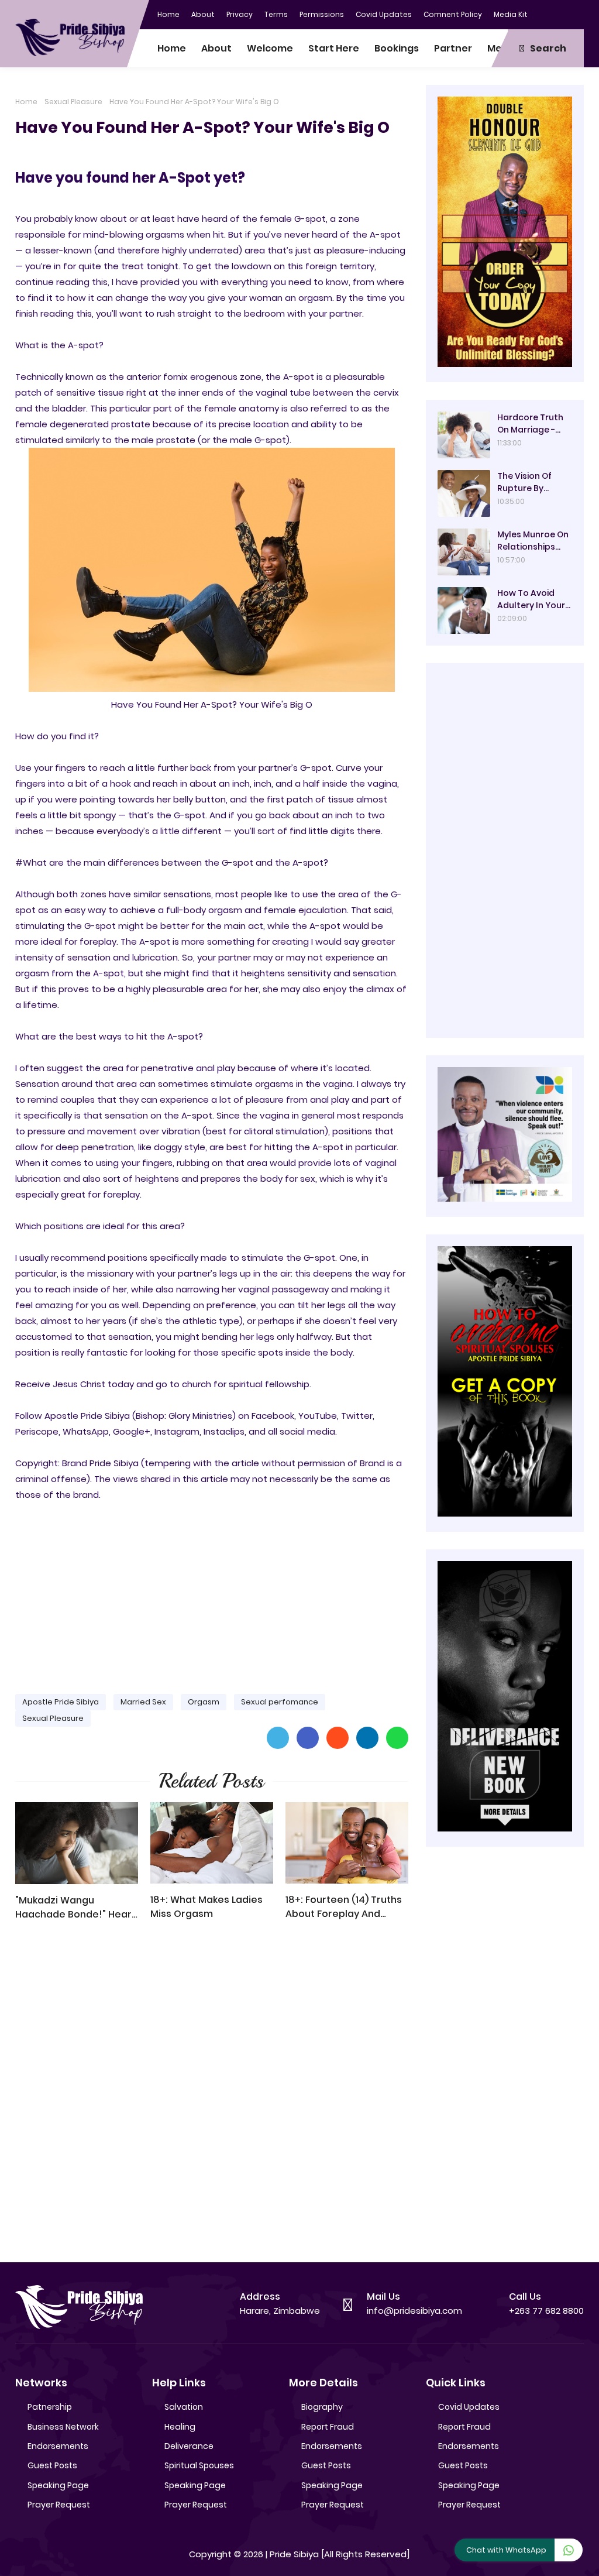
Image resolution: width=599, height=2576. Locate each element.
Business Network (63, 2427)
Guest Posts (52, 2465)
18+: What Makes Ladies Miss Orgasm (206, 1907)
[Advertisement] (212, 1593)
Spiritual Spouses (199, 2465)
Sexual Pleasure (73, 102)
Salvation (184, 2407)
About (203, 14)
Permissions (322, 14)
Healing (180, 2427)
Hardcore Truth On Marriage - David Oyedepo (530, 424)
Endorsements (58, 2446)
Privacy (240, 14)
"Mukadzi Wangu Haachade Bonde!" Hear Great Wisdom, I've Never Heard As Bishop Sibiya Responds (76, 1908)
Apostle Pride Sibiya (61, 1702)
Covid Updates (384, 14)
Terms (276, 14)
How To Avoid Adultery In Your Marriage (531, 599)
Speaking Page (58, 2485)
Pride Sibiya (294, 2554)
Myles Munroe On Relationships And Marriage (533, 541)
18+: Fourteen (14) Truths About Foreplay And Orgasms (344, 1907)
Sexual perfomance (280, 1702)
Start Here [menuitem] (334, 48)
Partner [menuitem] (453, 48)
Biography (322, 2407)
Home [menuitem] (172, 48)
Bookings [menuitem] (397, 48)
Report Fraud (328, 2427)
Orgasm (204, 1702)
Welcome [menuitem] (270, 48)
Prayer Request (59, 2505)
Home (168, 14)
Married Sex (143, 1702)
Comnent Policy (453, 14)
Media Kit (511, 14)
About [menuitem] (216, 48)
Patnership (50, 2407)
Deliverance (189, 2446)
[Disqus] (212, 2097)
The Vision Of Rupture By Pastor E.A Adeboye (524, 482)
